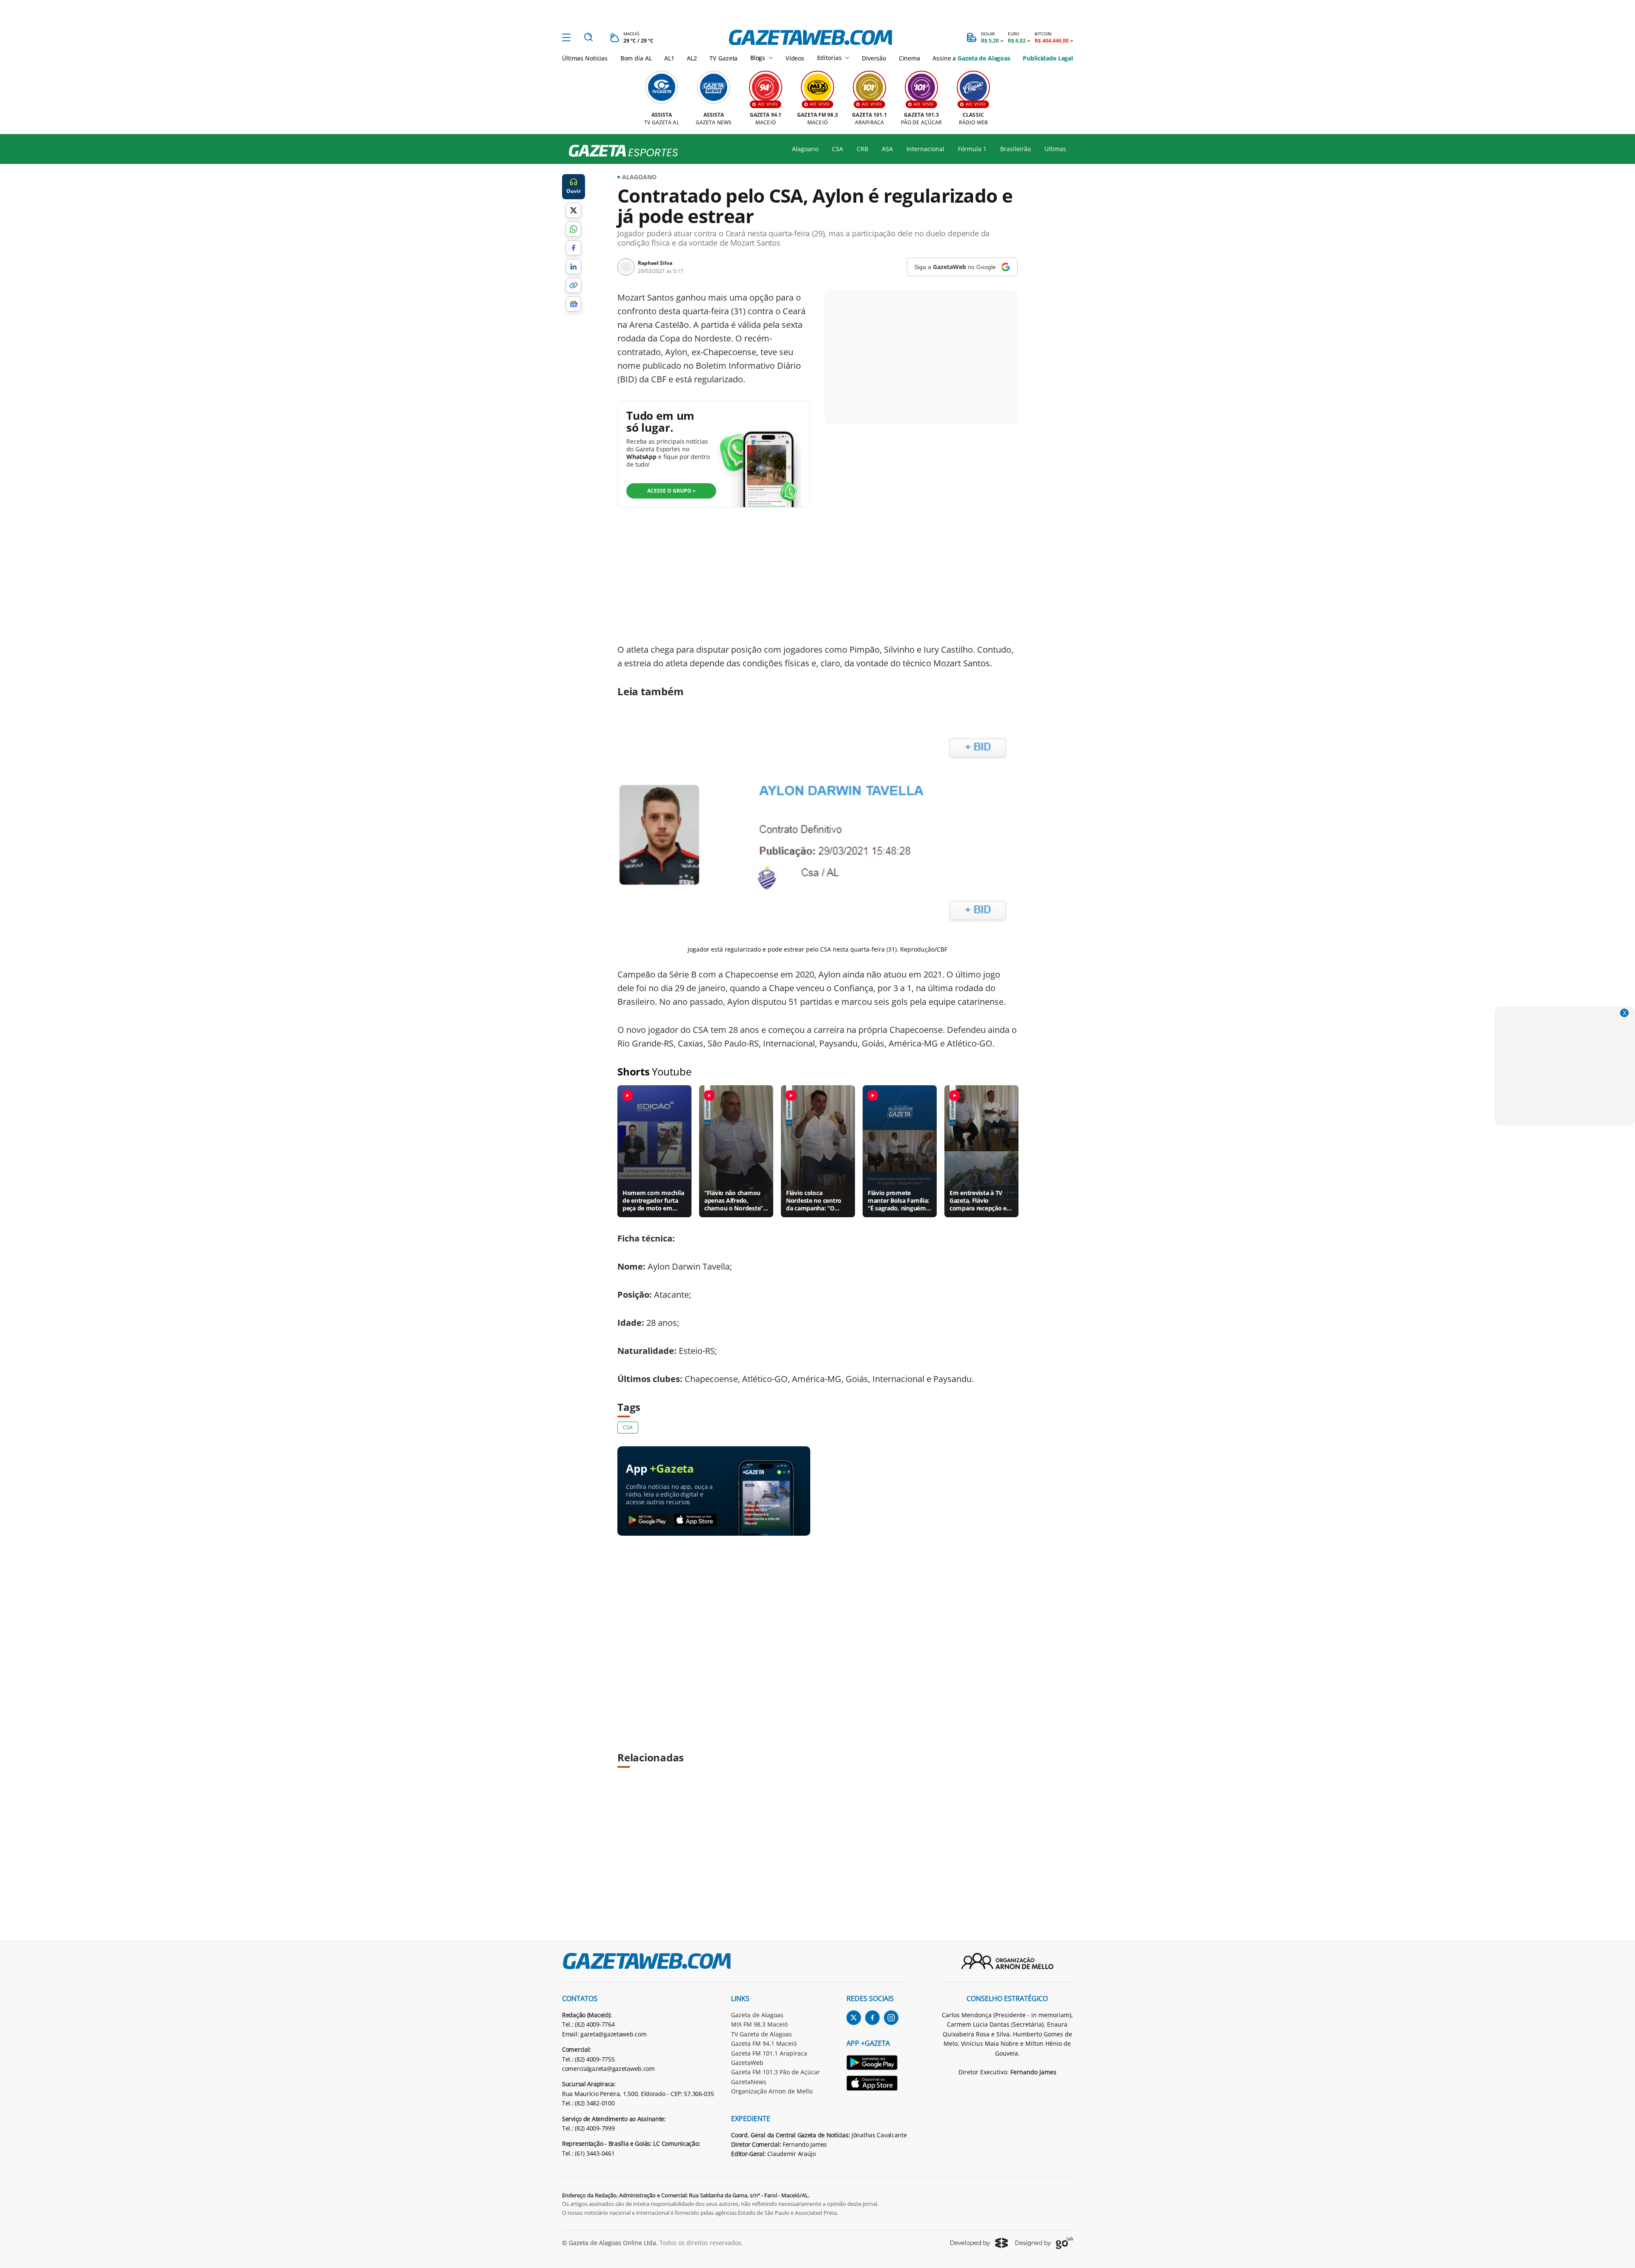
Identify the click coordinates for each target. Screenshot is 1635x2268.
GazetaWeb (747, 2063)
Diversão (874, 58)
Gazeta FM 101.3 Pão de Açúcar (776, 2072)
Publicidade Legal (1048, 58)
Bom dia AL (636, 58)
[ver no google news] (574, 304)
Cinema (909, 58)
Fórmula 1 (972, 149)
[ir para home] (810, 37)
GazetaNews (749, 2082)
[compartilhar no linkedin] (574, 267)
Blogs (758, 58)
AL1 (669, 58)
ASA (887, 149)
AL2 (692, 58)
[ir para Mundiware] (979, 2243)
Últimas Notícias (585, 58)
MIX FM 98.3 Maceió (759, 2024)
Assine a (971, 58)
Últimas (1055, 149)
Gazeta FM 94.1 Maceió (764, 2043)
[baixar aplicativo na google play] (647, 1520)
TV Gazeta (723, 58)
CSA (838, 149)
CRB (862, 149)
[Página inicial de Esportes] (620, 151)
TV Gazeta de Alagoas (762, 2034)
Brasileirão (1015, 149)
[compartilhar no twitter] (574, 210)
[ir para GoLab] (1044, 2243)
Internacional (925, 149)
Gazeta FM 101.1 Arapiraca (769, 2053)
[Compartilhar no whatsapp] (574, 229)
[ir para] (877, 2064)
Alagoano (805, 149)
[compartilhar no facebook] (574, 248)
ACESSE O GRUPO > (671, 491)
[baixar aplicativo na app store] (696, 1520)
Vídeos (795, 58)
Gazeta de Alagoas (757, 2015)
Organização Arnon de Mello (772, 2091)
